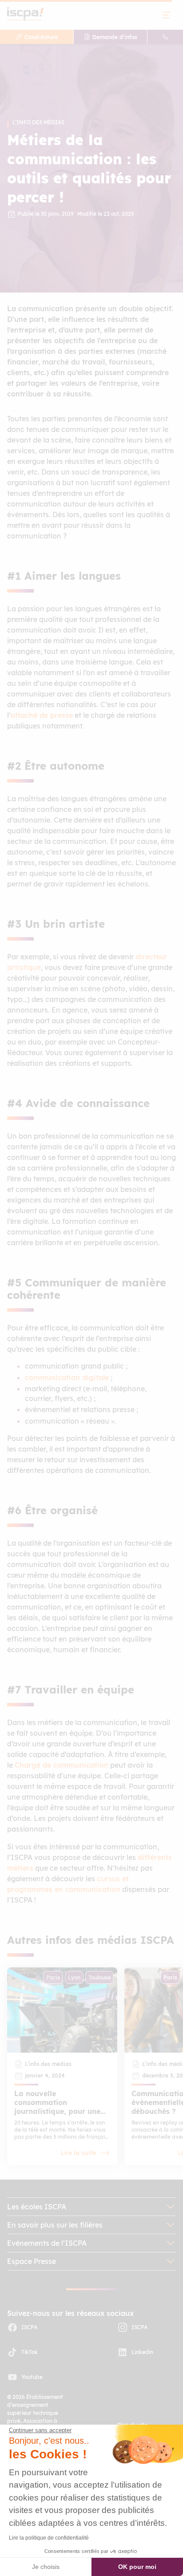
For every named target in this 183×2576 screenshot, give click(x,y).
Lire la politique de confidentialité (49, 2538)
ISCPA (29, 2327)
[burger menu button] (167, 15)
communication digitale (67, 1377)
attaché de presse (42, 715)
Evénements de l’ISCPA (47, 2243)
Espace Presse (32, 2261)
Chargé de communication (62, 1765)
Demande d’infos (115, 37)
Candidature (41, 37)
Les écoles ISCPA (37, 2207)
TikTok (30, 2352)
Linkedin (142, 2352)
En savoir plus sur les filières (55, 2225)
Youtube (32, 2377)
